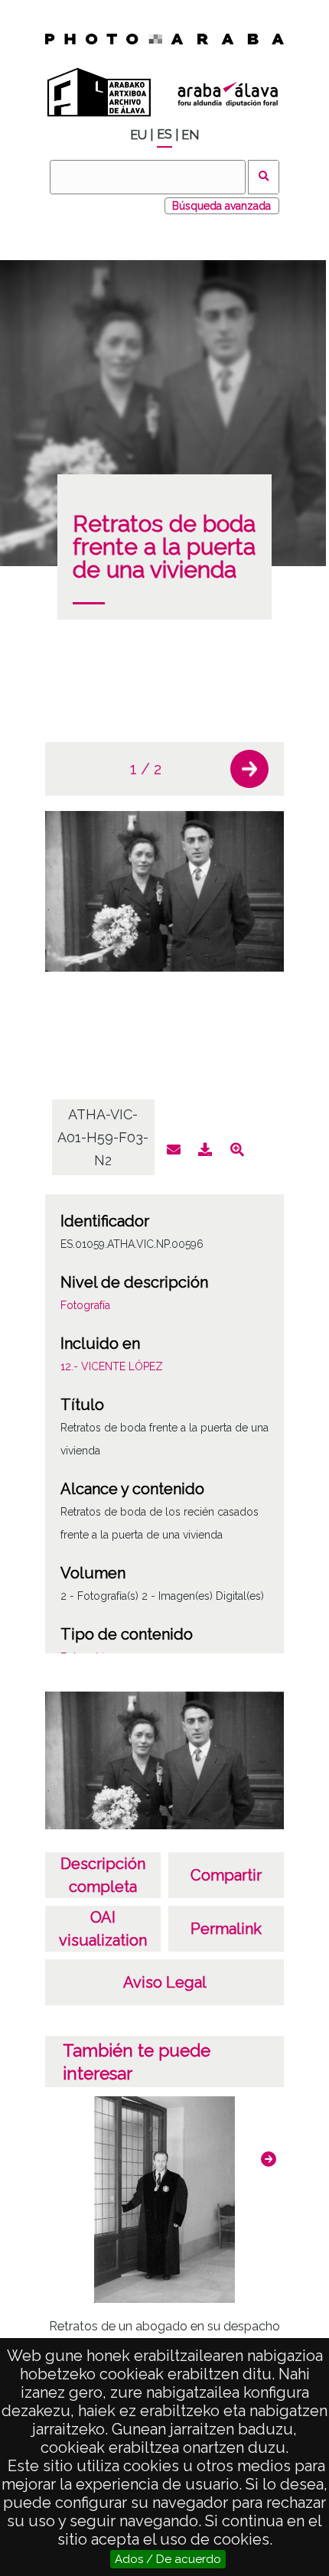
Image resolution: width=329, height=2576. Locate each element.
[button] (249, 769)
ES (164, 134)
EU (138, 135)
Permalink (226, 1929)
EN (190, 135)
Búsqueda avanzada (222, 206)
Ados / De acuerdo (168, 2559)
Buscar (264, 177)
